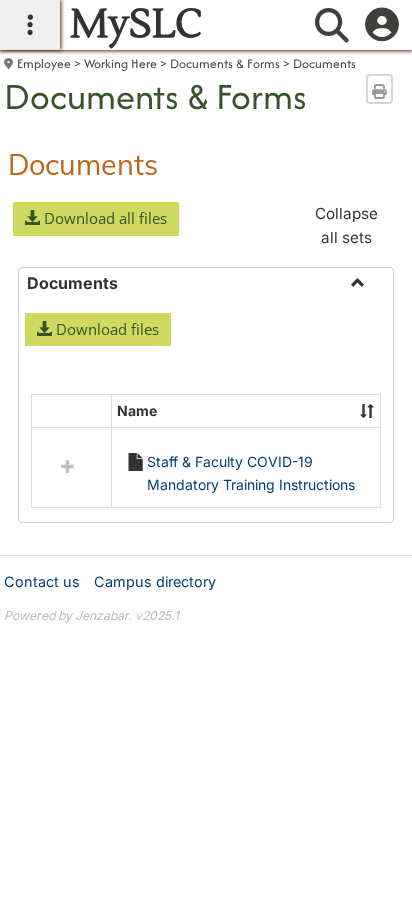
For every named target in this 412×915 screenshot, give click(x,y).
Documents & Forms (225, 63)
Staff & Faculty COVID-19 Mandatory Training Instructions (251, 472)
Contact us (42, 581)
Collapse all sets (346, 225)
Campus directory (155, 581)
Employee (44, 63)
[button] (96, 219)
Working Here (120, 63)
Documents (324, 63)
